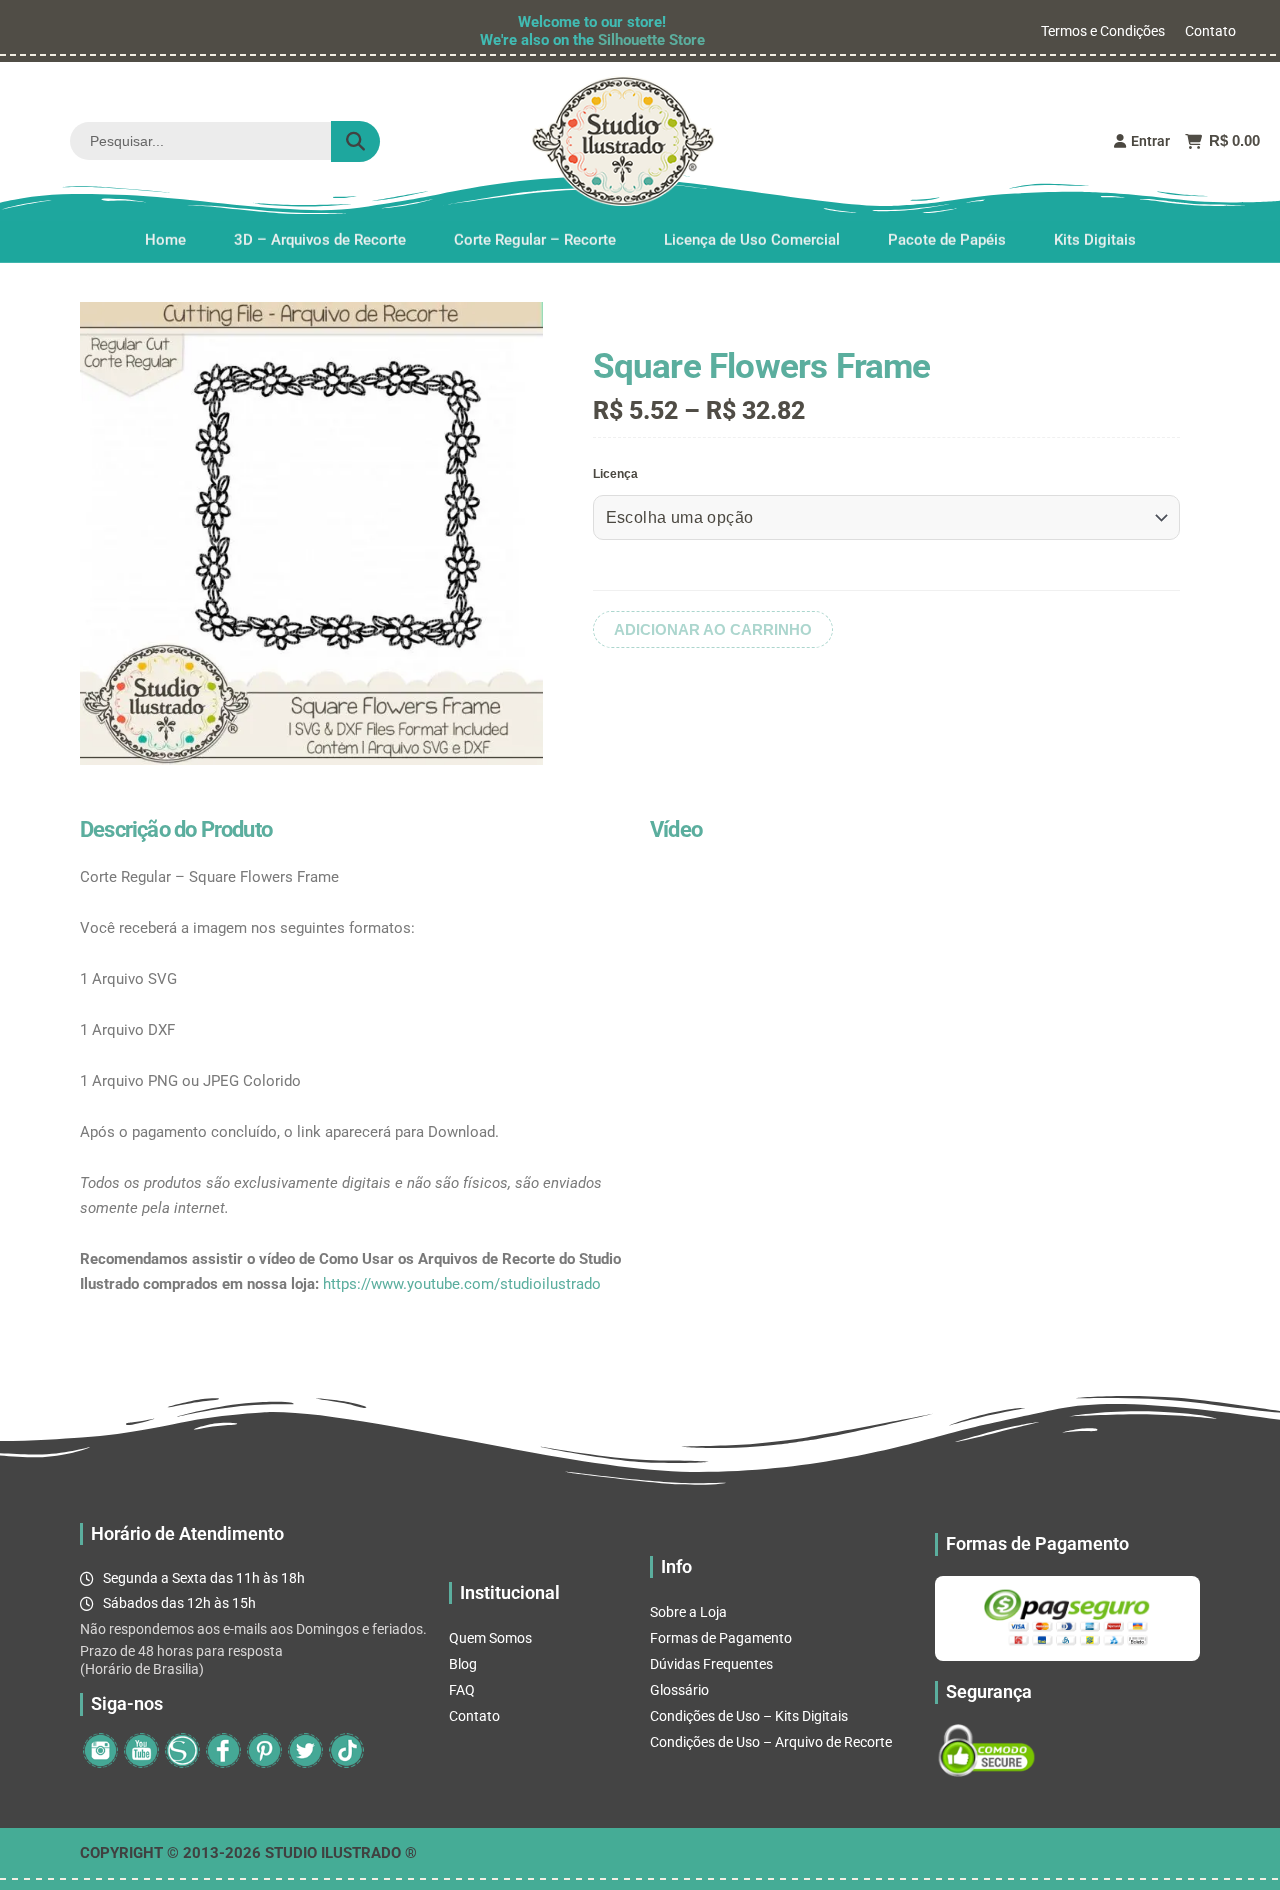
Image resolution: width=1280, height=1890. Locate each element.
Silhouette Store (651, 40)
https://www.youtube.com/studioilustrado (462, 1284)
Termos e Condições (1103, 31)
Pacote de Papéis (947, 239)
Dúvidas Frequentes (711, 1664)
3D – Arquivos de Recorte (320, 239)
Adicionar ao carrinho (713, 629)
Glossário (679, 1690)
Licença (615, 474)
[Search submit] (355, 141)
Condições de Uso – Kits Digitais (749, 1716)
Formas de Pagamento (721, 1638)
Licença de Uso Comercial (752, 239)
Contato (1210, 31)
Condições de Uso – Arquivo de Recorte (771, 1742)
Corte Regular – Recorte (535, 239)
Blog (463, 1664)
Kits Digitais (1095, 239)
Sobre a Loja (688, 1612)
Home (165, 239)
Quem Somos (490, 1638)
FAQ (462, 1690)
